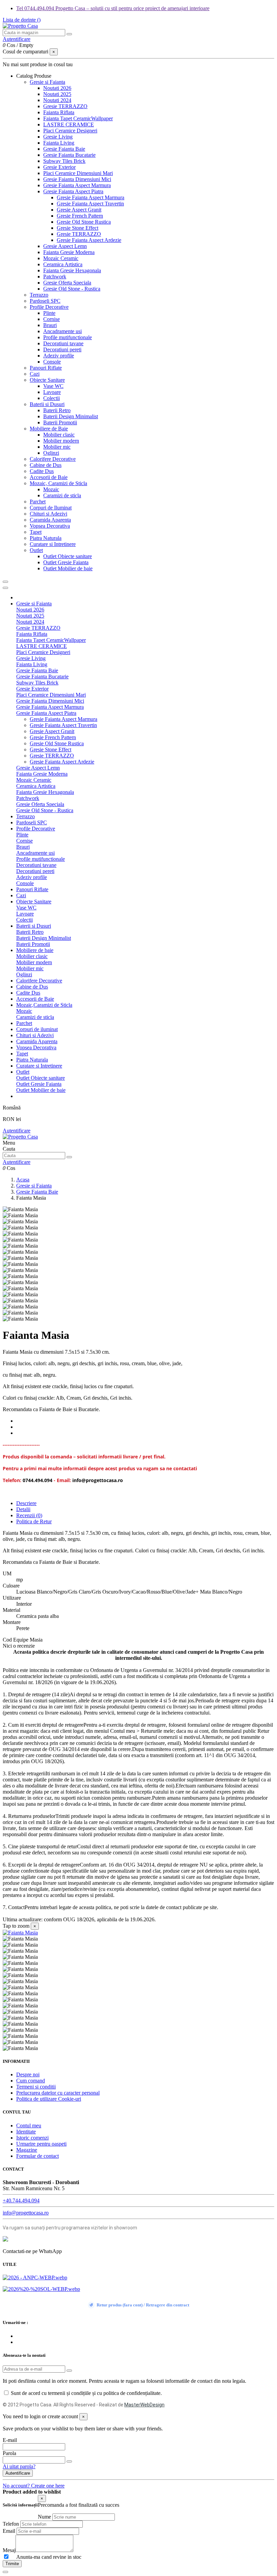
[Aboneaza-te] (69, 2371)
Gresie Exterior (59, 167)
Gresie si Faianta (47, 82)
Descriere (26, 1503)
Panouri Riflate (46, 368)
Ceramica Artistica (63, 264)
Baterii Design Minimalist (71, 416)
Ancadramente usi (62, 331)
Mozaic (51, 489)
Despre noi (28, 2074)
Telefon (11, 2524)
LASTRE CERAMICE (69, 124)
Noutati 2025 (57, 94)
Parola (9, 2453)
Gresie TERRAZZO (65, 106)
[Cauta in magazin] (69, 34)
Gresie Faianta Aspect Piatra (73, 191)
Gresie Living (58, 137)
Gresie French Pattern (80, 216)
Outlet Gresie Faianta (66, 562)
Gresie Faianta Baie (64, 149)
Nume (44, 2517)
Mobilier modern (61, 441)
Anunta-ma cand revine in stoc (46, 2557)
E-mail (10, 2440)
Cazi (35, 374)
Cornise (52, 319)
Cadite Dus (42, 471)
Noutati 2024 (57, 100)
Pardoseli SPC (45, 301)
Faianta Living (59, 143)
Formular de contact (37, 2156)
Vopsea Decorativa (50, 526)
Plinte (49, 313)
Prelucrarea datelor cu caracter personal (58, 2093)
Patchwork (55, 277)
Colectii (52, 398)
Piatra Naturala (46, 538)
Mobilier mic (57, 447)
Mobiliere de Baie (49, 429)
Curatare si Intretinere (53, 544)
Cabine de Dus (46, 465)
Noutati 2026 (57, 88)
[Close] (5, 588)
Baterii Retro (57, 410)
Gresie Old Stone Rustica (84, 222)
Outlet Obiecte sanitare (68, 556)
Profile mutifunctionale (68, 337)
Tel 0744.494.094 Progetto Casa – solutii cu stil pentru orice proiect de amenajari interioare (113, 8)
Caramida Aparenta (50, 520)
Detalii (23, 1509)
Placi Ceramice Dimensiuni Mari (78, 173)
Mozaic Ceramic (61, 258)
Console (52, 362)
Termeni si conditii (36, 2087)
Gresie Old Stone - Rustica (72, 289)
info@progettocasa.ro (26, 2213)
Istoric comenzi (32, 2138)
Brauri (50, 325)
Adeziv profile (59, 356)
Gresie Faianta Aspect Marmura (77, 185)
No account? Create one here (34, 2486)
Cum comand (31, 2081)
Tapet (36, 532)
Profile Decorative (49, 307)
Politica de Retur (34, 1521)
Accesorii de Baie (49, 477)
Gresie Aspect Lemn (65, 246)
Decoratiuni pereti (62, 349)
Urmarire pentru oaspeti (41, 2144)
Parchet (38, 502)
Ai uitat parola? (19, 2466)
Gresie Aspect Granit (79, 210)
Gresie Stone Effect (78, 228)
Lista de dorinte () (22, 20)
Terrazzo (39, 295)
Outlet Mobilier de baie (68, 568)
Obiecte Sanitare (47, 380)
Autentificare (17, 1131)
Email (9, 2531)
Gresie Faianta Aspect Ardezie (89, 240)
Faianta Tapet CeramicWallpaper (78, 118)
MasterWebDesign (144, 2405)
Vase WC (53, 386)
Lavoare (52, 392)
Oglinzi (51, 453)
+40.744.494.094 (21, 2200)
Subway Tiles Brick (64, 161)
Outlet (36, 550)
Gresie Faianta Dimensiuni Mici (77, 179)
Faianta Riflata (59, 112)
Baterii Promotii (60, 422)
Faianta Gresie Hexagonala (72, 270)
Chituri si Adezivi (48, 514)
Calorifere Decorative (53, 459)
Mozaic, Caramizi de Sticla (58, 483)
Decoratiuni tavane (63, 343)
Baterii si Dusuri (47, 404)
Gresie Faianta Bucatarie (69, 155)
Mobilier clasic (59, 435)
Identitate (26, 2132)
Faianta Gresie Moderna (69, 252)
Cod (8, 1640)
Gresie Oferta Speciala (67, 283)
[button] (34, 76)
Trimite (12, 2564)
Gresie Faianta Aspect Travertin (90, 204)
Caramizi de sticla (62, 495)
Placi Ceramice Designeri (70, 131)
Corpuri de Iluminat (51, 508)
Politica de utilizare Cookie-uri (49, 2099)
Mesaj (9, 2550)
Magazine (27, 2150)
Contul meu (29, 2125)
